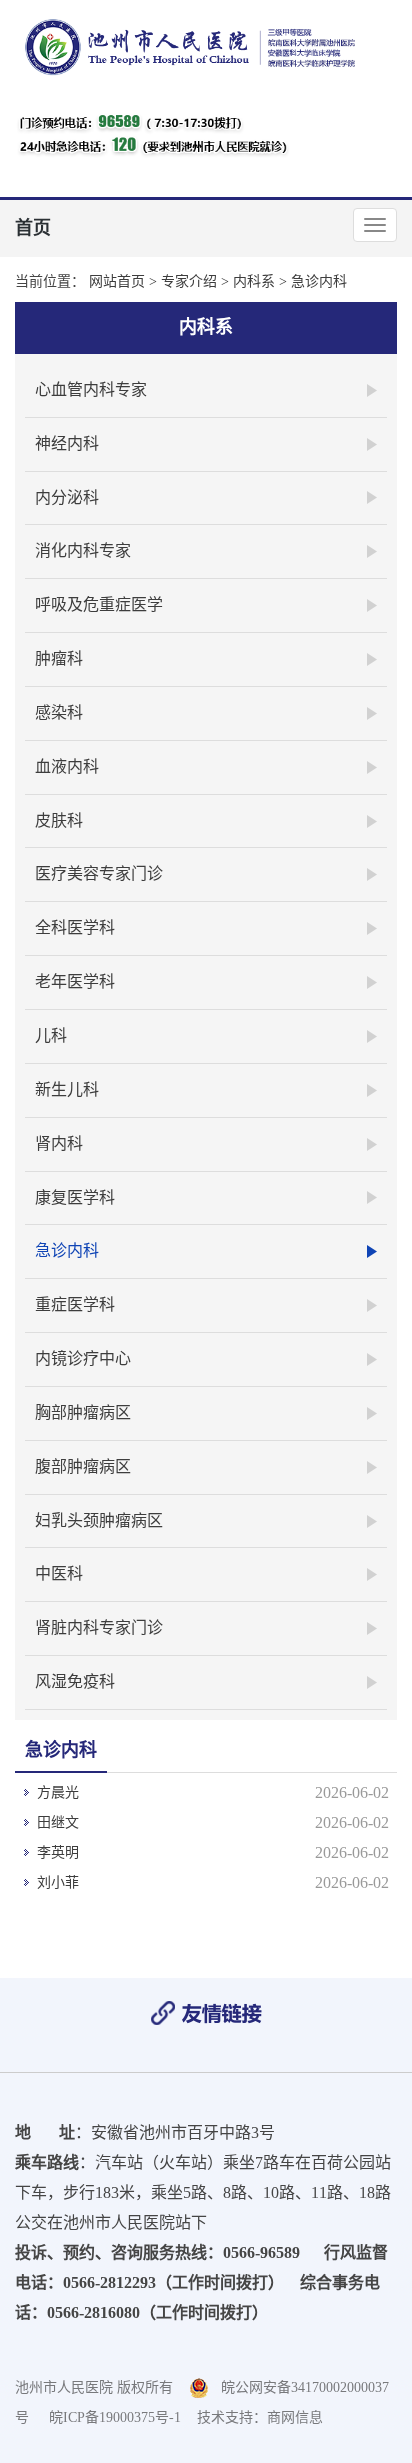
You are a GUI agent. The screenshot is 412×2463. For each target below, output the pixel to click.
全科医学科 (75, 927)
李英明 (58, 1852)
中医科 (59, 1573)
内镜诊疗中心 (83, 1358)
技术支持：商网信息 (260, 2417)
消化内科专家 (83, 550)
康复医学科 (75, 1197)
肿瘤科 (59, 658)
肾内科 (59, 1143)
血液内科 (67, 766)
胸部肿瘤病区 (83, 1412)
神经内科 (67, 443)
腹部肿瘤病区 (83, 1466)
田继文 (58, 1822)
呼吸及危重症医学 (99, 604)
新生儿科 (67, 1089)
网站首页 (117, 281)
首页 (33, 228)
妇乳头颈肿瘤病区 (99, 1520)
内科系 (254, 281)
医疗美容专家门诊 (99, 873)
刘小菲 (58, 1882)
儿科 (51, 1035)
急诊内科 (319, 281)
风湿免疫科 (75, 1681)
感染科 (59, 712)
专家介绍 (189, 281)
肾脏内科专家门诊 (99, 1627)
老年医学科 (75, 981)
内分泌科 (67, 497)
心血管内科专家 (91, 389)
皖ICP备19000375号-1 (115, 2417)
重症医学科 (75, 1304)
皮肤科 (59, 820)
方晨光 (58, 1792)
